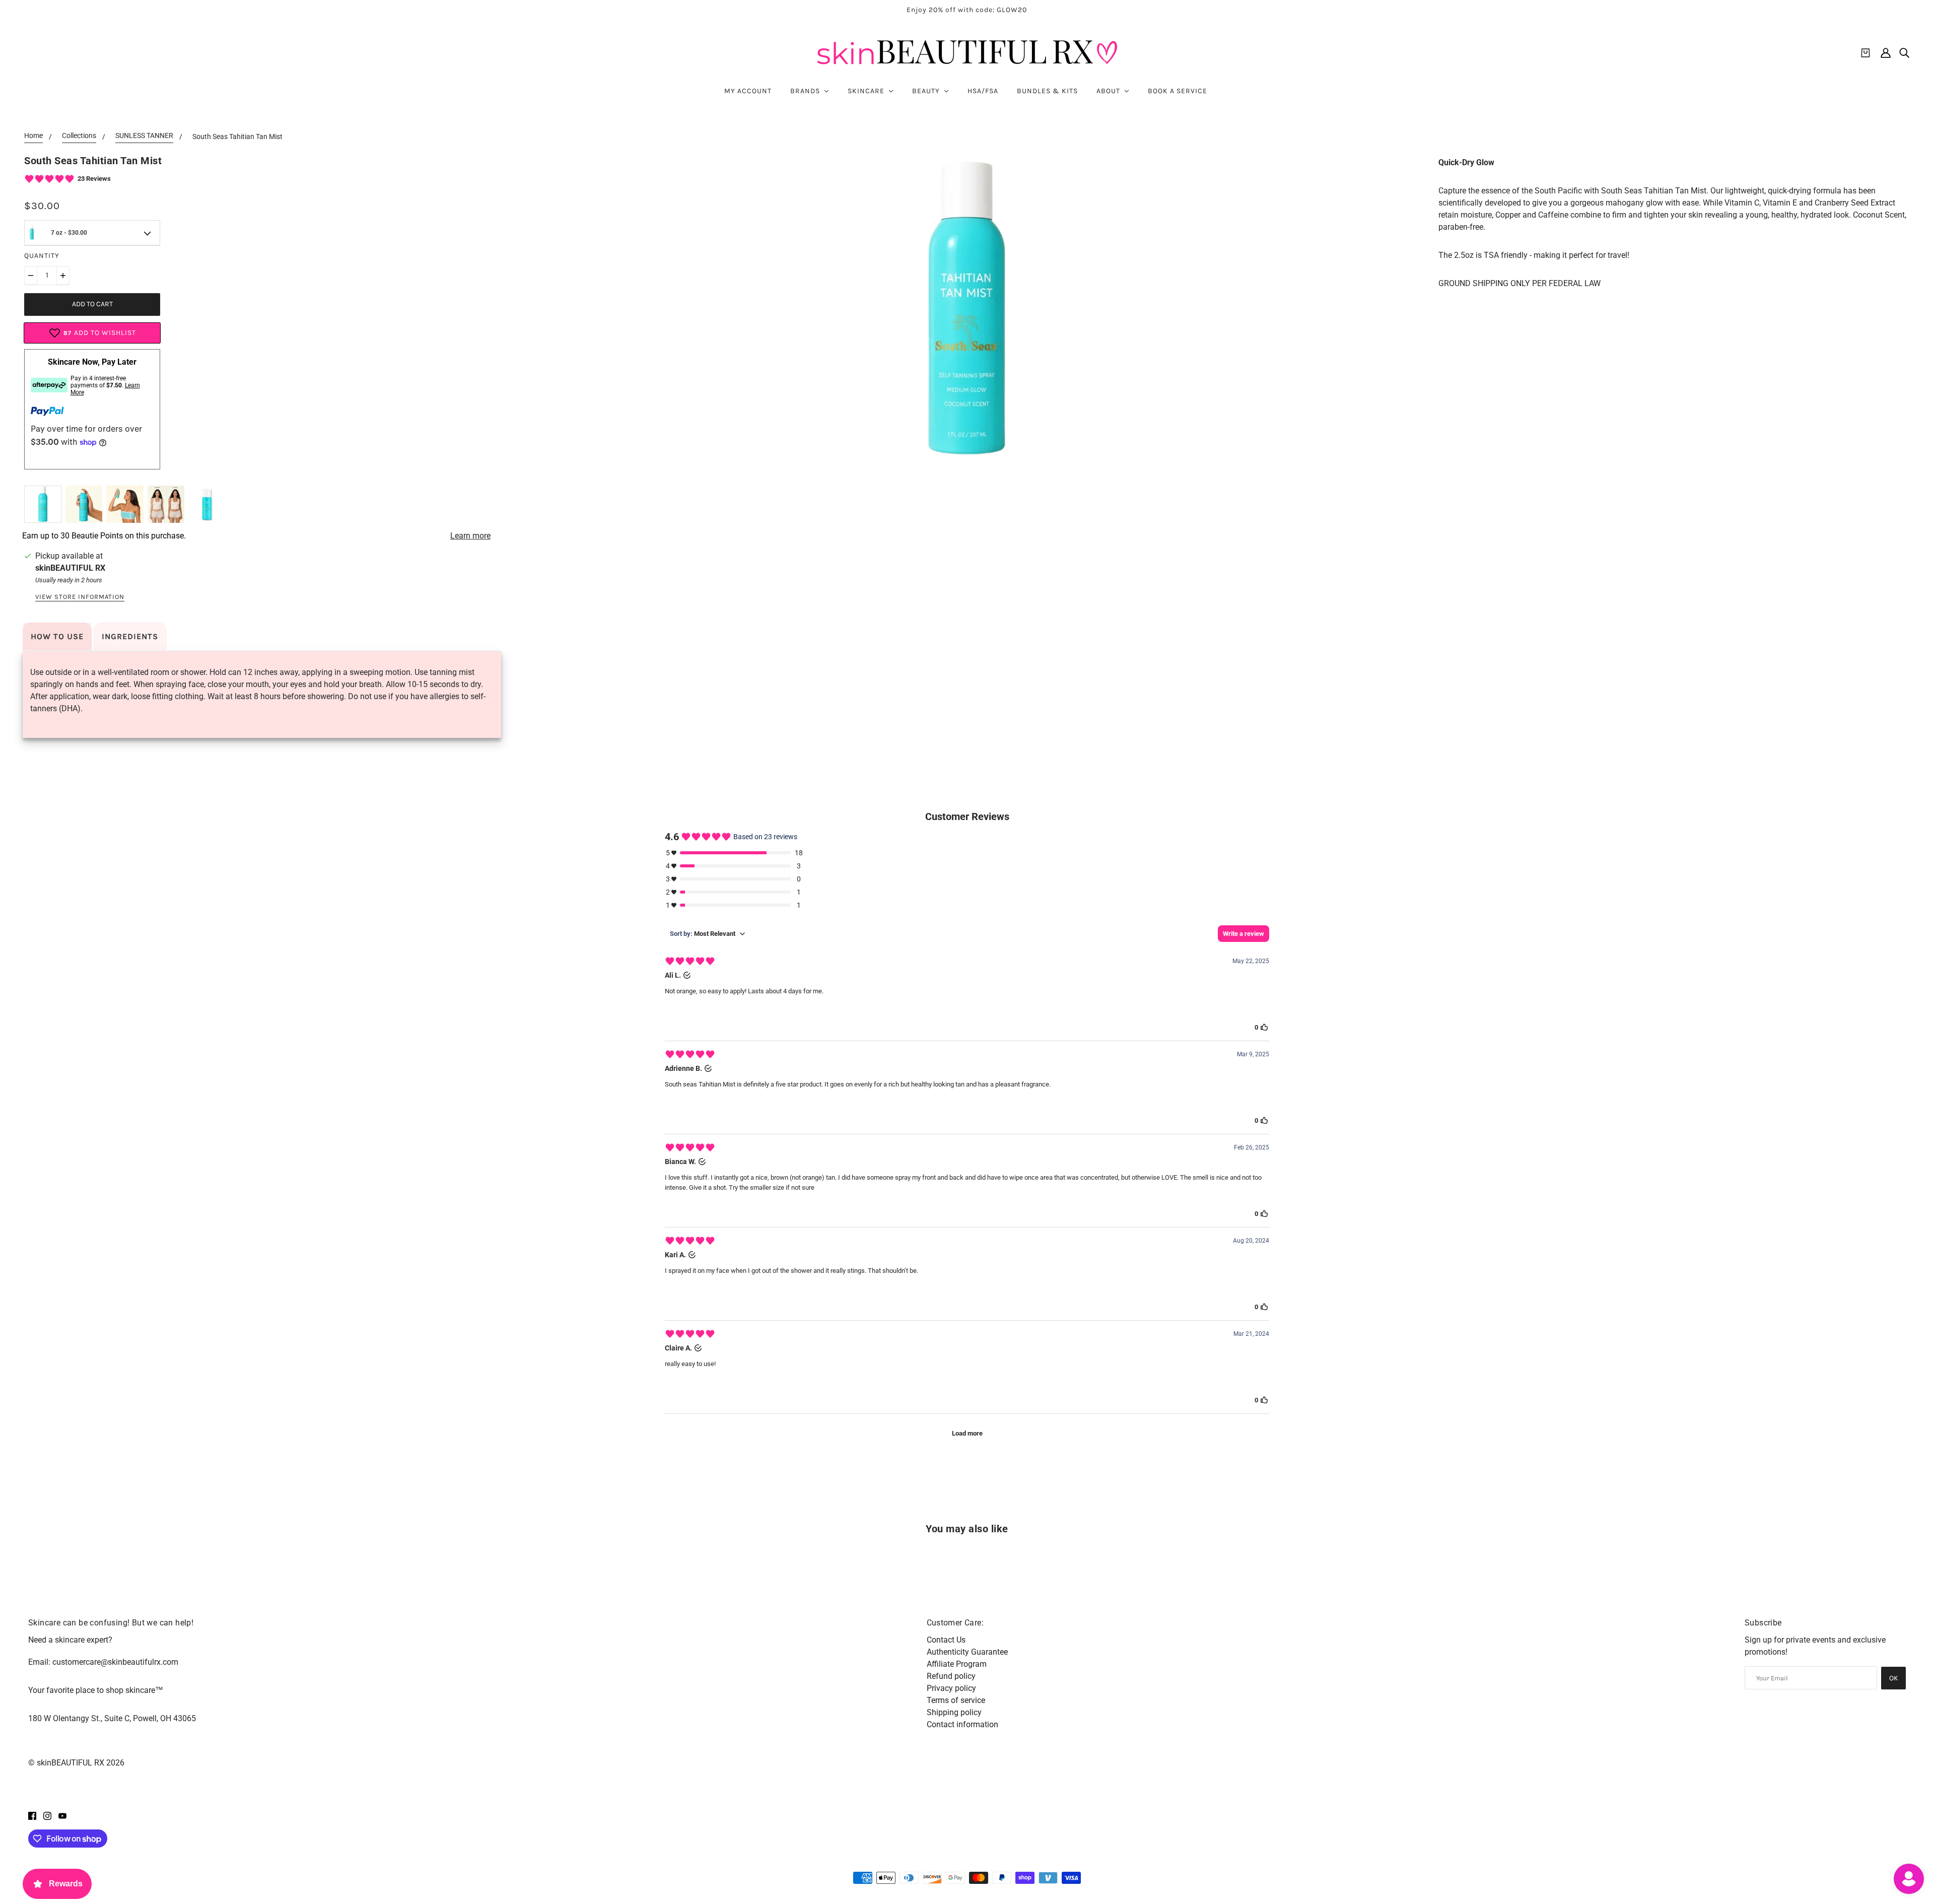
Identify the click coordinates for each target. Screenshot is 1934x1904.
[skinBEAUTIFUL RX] (967, 53)
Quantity (42, 256)
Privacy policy (951, 1688)
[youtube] (62, 1815)
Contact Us (946, 1640)
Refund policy (951, 1676)
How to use (57, 636)
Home (33, 136)
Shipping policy (954, 1712)
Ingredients (130, 636)
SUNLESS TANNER (144, 136)
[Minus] (31, 276)
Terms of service (956, 1700)
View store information (80, 597)
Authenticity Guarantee (967, 1652)
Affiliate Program (957, 1664)
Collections (79, 136)
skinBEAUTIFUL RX (70, 568)
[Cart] (1866, 53)
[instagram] (47, 1815)
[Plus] (63, 276)
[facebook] (32, 1815)
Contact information (962, 1724)
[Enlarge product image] (967, 308)
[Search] (1904, 53)
